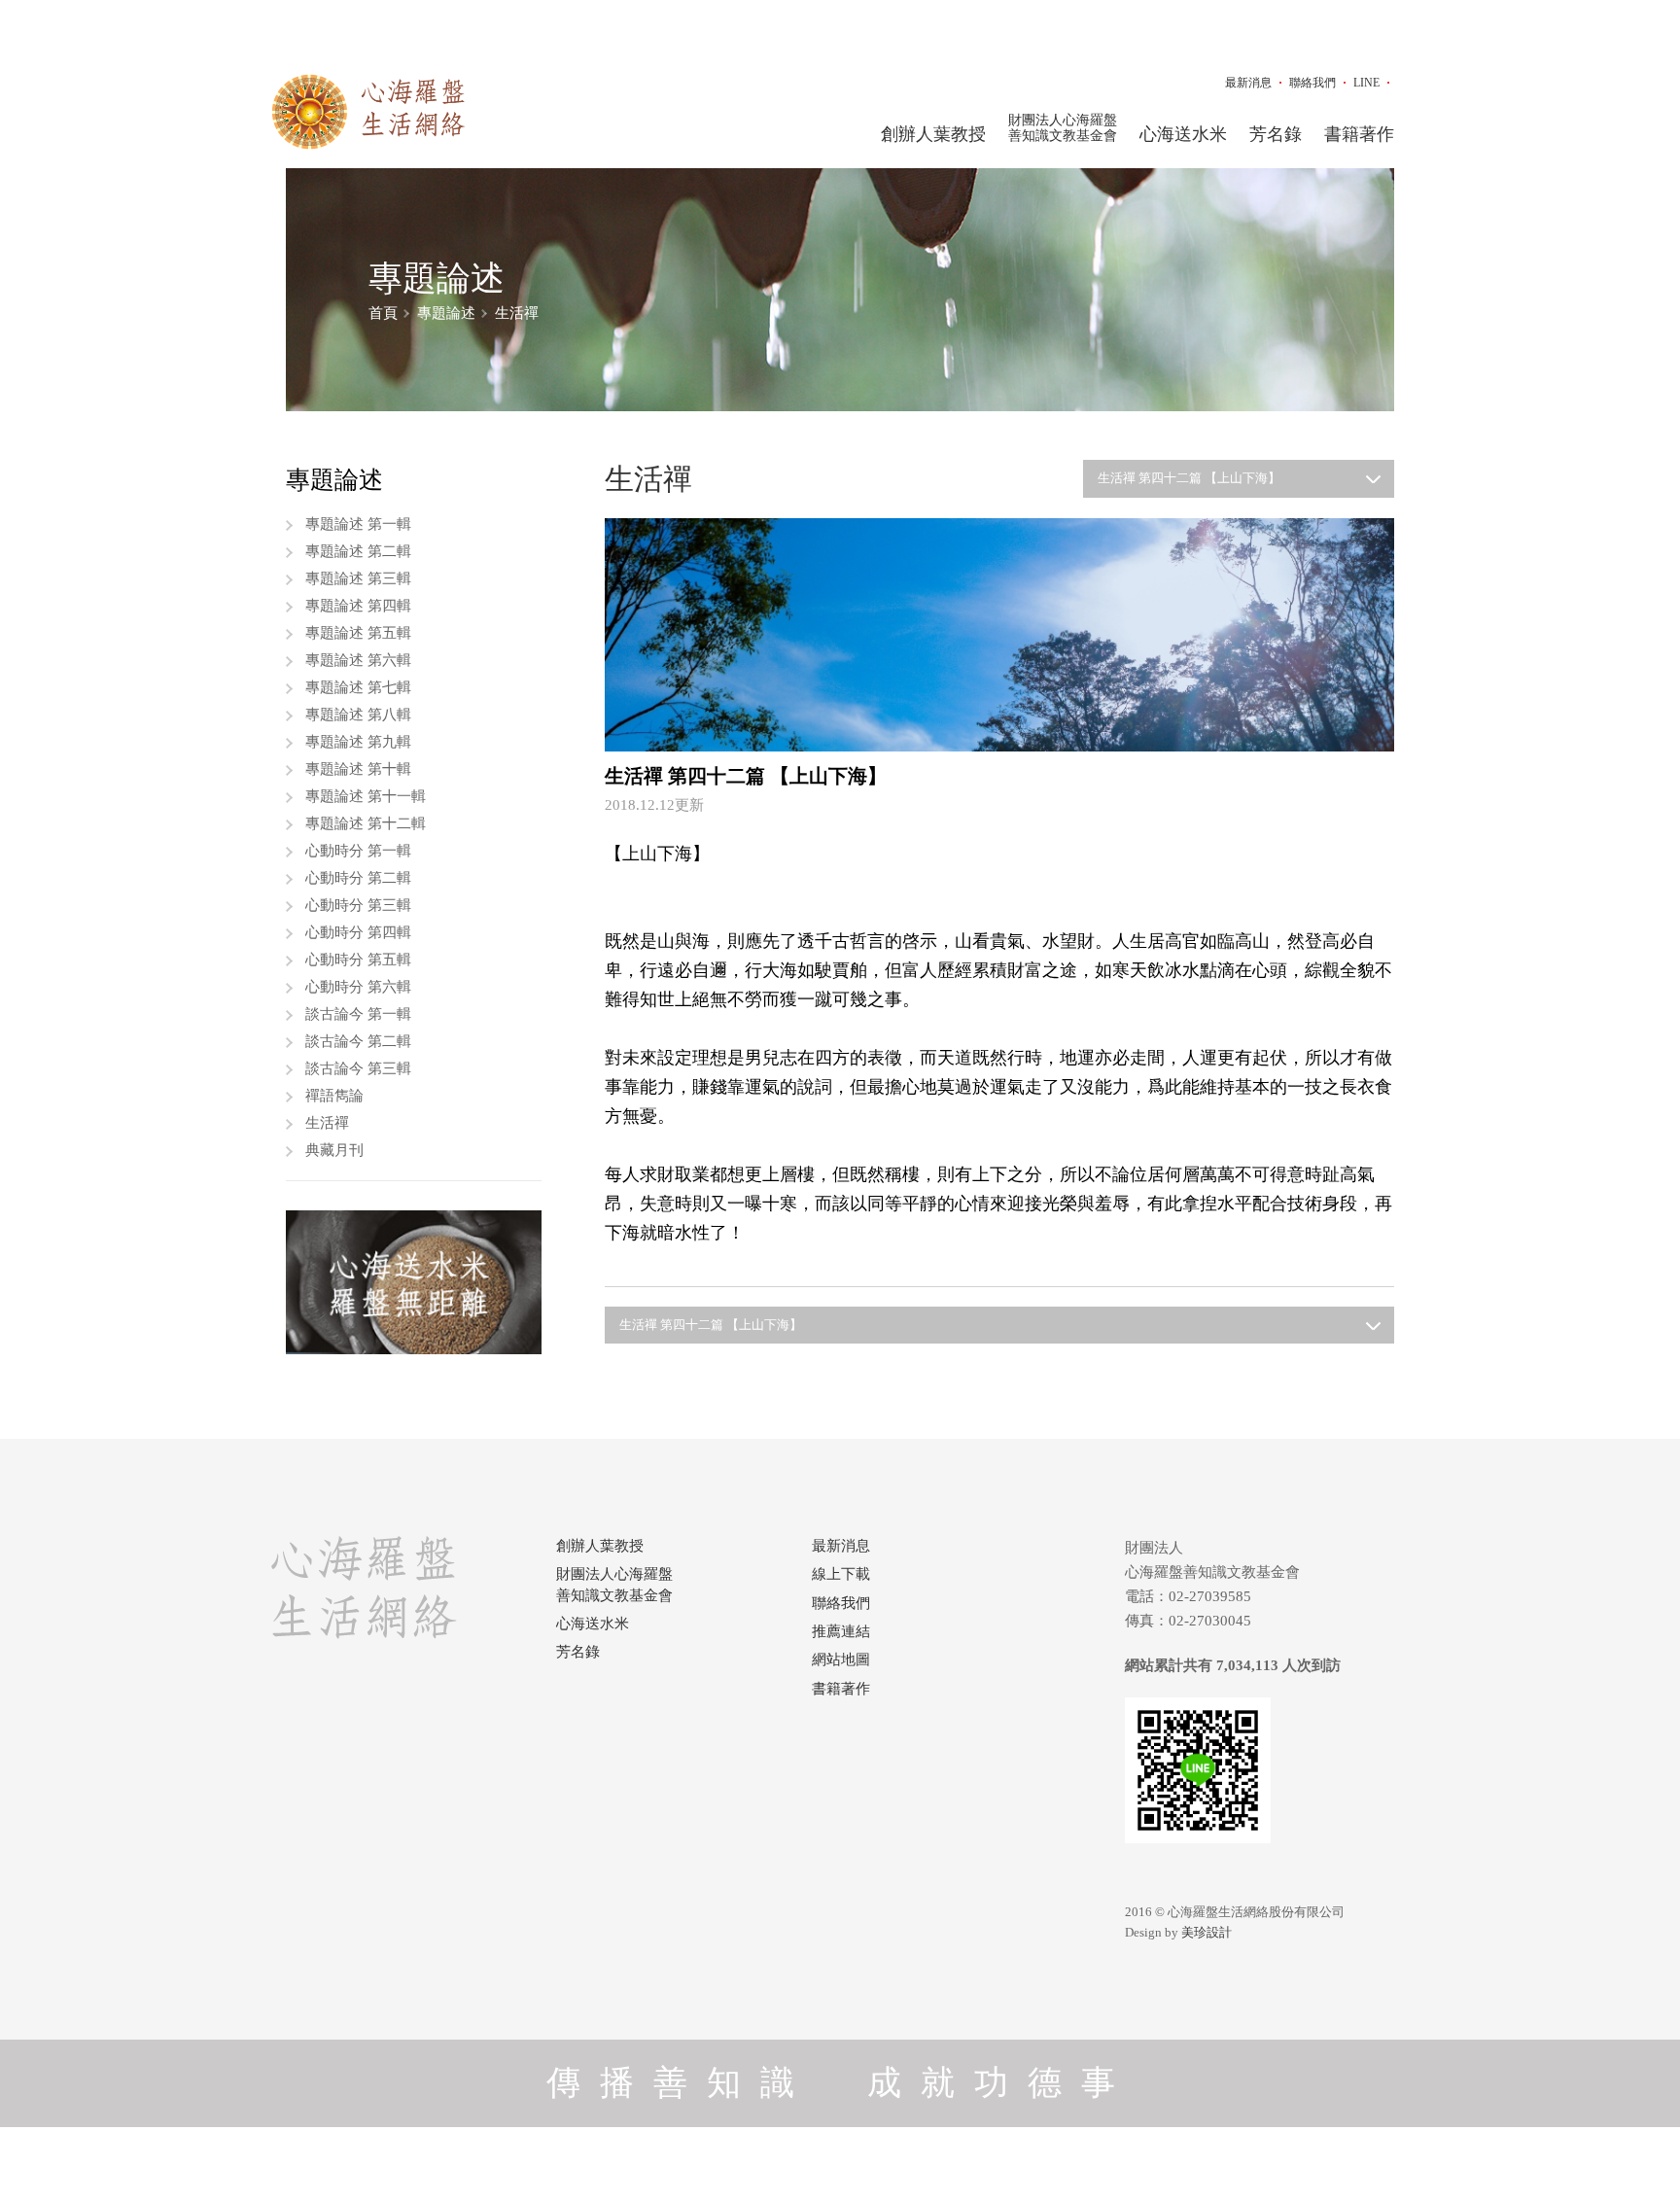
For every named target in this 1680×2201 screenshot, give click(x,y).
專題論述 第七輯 (358, 687)
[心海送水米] (414, 1282)
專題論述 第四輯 (358, 606)
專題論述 (446, 313)
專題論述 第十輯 (358, 769)
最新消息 (1248, 83)
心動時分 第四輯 (358, 932)
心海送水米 (1183, 134)
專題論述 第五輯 (358, 633)
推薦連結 (841, 1631)
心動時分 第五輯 (358, 960)
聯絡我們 (1312, 83)
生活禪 (517, 313)
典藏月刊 (334, 1150)
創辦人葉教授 (933, 134)
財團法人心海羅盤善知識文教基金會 (1063, 128)
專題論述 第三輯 (358, 578)
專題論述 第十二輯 (366, 823)
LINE (1366, 83)
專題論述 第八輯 (358, 715)
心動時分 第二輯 (358, 878)
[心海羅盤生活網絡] (368, 112)
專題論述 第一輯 (358, 524)
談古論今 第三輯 (358, 1068)
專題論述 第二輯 (358, 551)
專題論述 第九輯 (358, 742)
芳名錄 (1276, 134)
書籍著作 (1359, 134)
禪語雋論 (334, 1096)
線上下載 (841, 1574)
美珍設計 (1207, 1932)
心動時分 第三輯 (358, 905)
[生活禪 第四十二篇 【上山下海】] (1000, 633)
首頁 (383, 313)
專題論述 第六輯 (358, 660)
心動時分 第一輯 (358, 851)
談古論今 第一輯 (358, 1014)
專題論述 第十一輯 (366, 796)
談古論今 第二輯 (358, 1041)
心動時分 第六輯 (358, 987)
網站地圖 (841, 1659)
